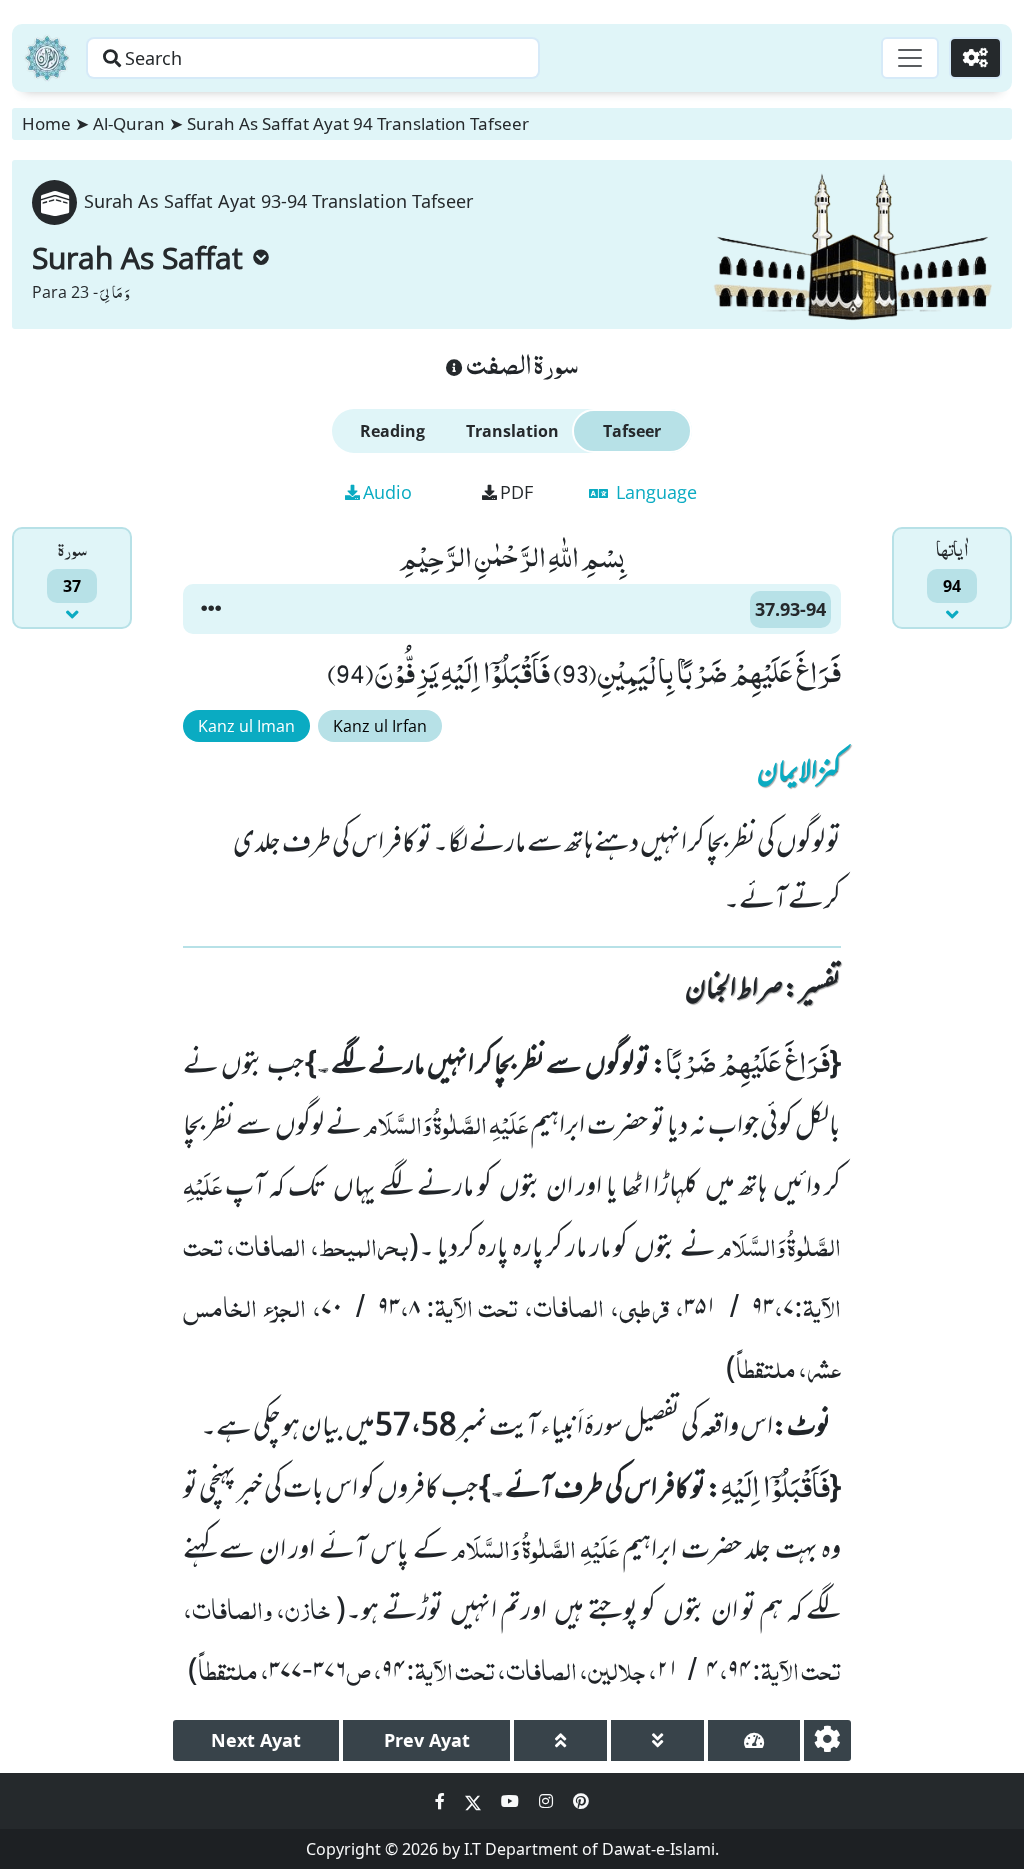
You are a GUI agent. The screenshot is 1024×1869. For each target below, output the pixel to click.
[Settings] (975, 58)
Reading (392, 431)
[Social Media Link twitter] (475, 1801)
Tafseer (632, 431)
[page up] (560, 1740)
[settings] (827, 1740)
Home (46, 123)
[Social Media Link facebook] (442, 1801)
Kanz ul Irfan (380, 726)
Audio (387, 492)
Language (654, 492)
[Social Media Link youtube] (512, 1801)
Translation (512, 431)
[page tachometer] (754, 1740)
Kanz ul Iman (246, 726)
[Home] (47, 58)
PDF (516, 492)
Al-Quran (129, 123)
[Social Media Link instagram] (548, 1801)
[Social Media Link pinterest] (581, 1801)
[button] (211, 609)
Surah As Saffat (137, 257)
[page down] (657, 1740)
